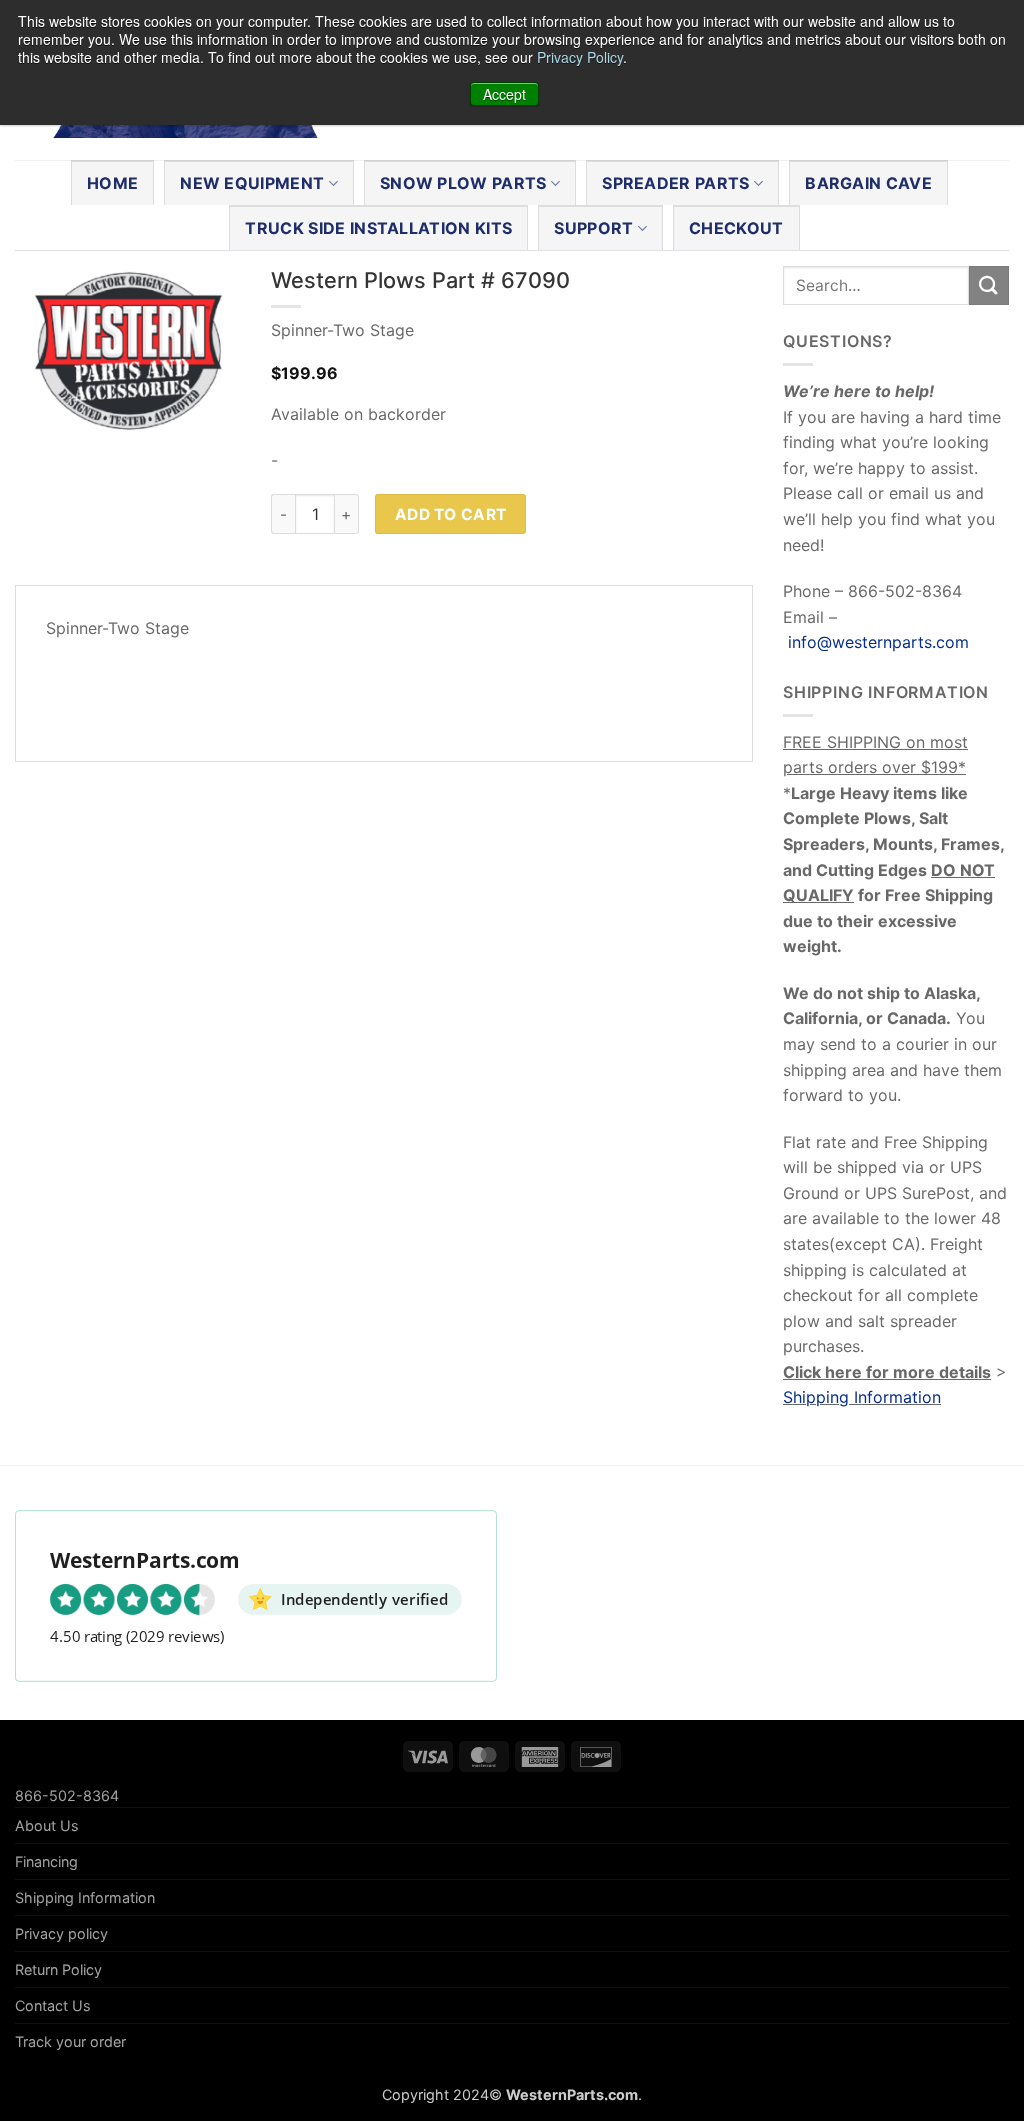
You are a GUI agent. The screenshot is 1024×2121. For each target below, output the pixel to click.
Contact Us (53, 2005)
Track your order (70, 2041)
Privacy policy (61, 1933)
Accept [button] (504, 94)
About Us (47, 1825)
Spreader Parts (675, 183)
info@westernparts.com (878, 642)
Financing (46, 1861)
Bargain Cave (868, 183)
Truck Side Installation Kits (378, 228)
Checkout (736, 228)
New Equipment (252, 183)
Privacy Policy (580, 57)
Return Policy (58, 1969)
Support (593, 228)
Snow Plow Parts (463, 183)
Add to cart (451, 514)
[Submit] (989, 285)
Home (112, 183)
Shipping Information (862, 1397)
